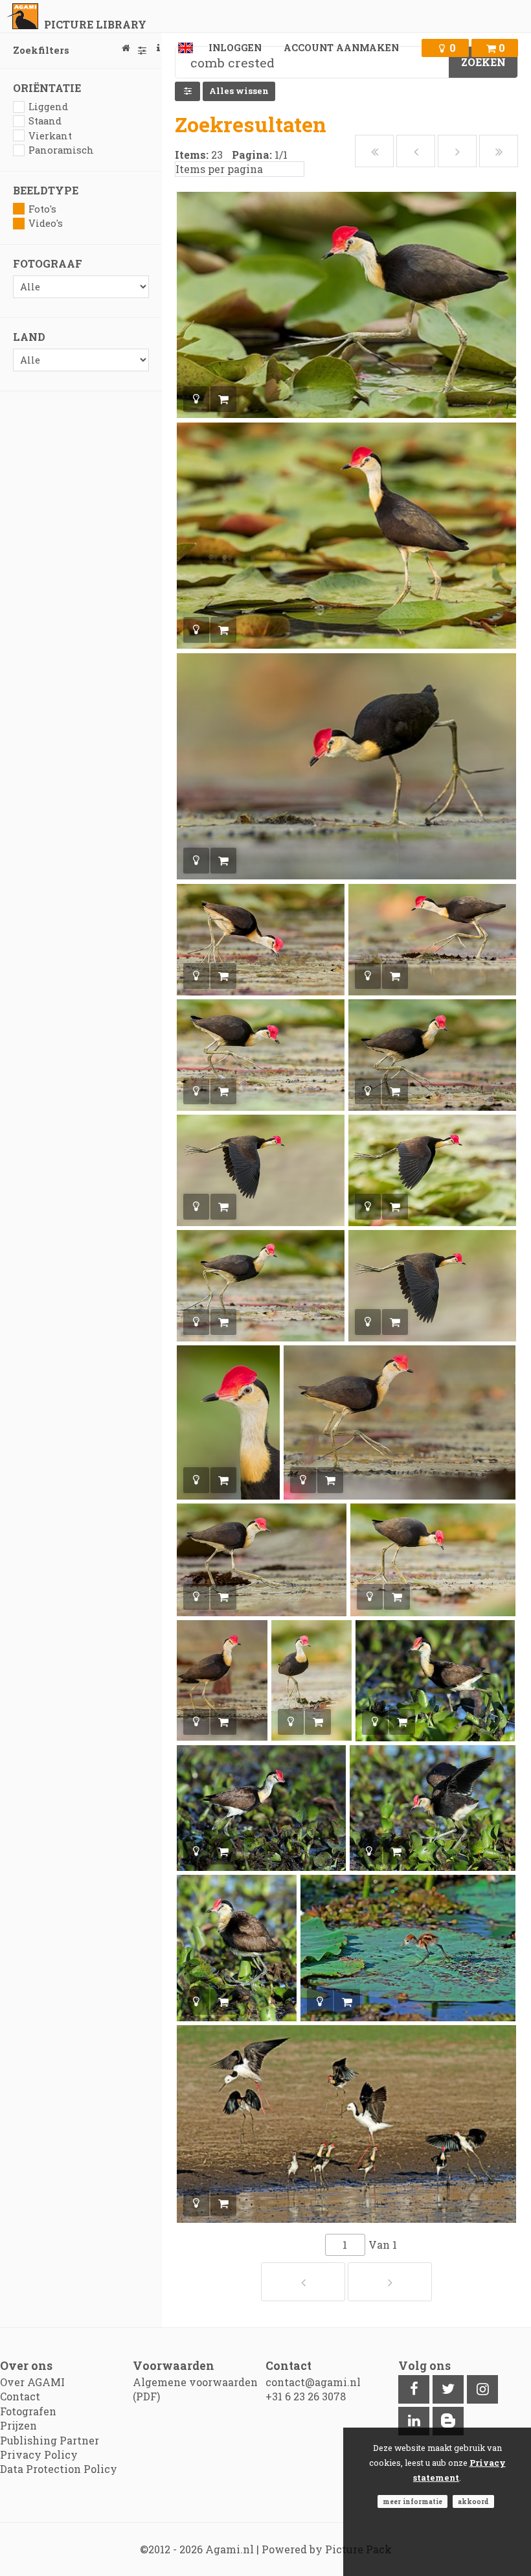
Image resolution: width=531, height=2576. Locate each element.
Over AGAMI (32, 2382)
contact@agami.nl (313, 2382)
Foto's (42, 209)
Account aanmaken (341, 48)
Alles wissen (239, 91)
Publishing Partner (50, 2440)
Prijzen (18, 2425)
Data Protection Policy (59, 2469)
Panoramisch (61, 150)
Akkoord (473, 2501)
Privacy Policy (39, 2454)
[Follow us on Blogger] (448, 2421)
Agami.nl (230, 2549)
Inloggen (235, 48)
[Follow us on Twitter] (448, 2389)
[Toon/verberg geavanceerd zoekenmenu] (187, 91)
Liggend (48, 107)
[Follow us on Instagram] (482, 2389)
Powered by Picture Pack (327, 2549)
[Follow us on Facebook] (414, 2389)
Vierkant (50, 136)
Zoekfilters (41, 50)
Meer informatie (412, 2501)
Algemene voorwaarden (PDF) (195, 2389)
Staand (45, 121)
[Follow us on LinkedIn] (414, 2421)
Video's (46, 223)
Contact (20, 2396)
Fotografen (28, 2411)
